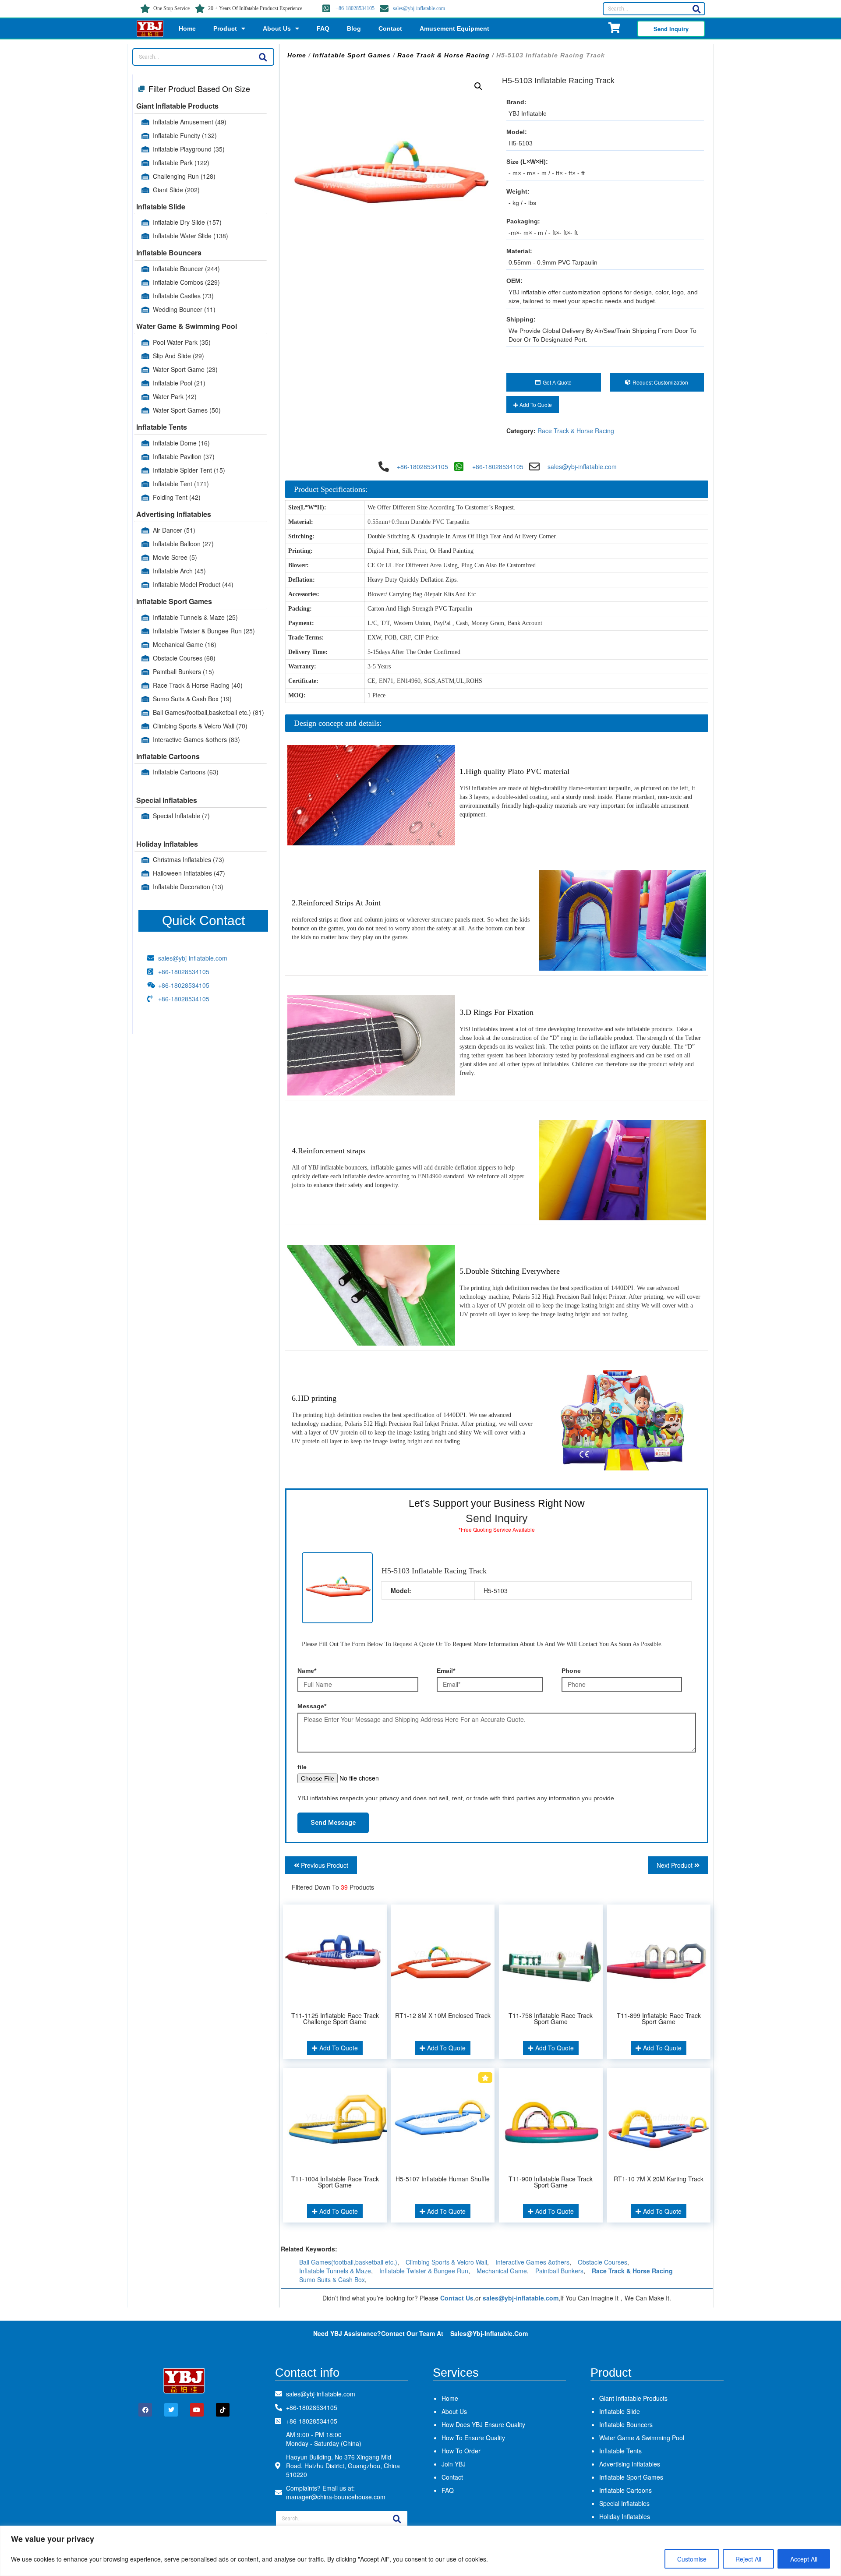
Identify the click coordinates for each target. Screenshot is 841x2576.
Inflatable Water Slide (191, 236)
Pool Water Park (182, 342)
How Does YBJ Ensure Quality (483, 2424)
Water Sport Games (187, 410)
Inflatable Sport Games (174, 601)
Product (225, 28)
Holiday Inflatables (167, 844)
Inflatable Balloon (183, 544)
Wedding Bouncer (184, 309)
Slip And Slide (178, 356)
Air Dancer (174, 530)
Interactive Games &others (196, 739)
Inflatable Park (181, 163)
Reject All (748, 2559)
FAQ (323, 28)
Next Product (675, 1865)
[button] (478, 86)
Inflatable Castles (183, 296)
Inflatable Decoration (188, 887)
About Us (277, 28)
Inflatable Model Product (193, 584)
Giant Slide (176, 190)
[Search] (696, 9)
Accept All (804, 2559)
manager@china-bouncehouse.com (336, 2497)
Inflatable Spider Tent (189, 470)
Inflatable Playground (189, 149)
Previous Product (324, 1865)
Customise (692, 2559)
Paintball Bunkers (184, 671)
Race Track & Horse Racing (198, 685)
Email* (446, 1671)
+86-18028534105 (355, 8)
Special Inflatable (181, 816)
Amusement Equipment (454, 28)
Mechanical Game (185, 644)
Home (187, 28)
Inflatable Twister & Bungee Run (204, 631)
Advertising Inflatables (174, 514)
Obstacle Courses (184, 658)
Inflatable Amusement (190, 122)
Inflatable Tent (181, 484)
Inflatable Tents (162, 427)
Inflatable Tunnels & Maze (195, 617)
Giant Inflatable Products (177, 106)
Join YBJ (454, 2464)
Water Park (175, 396)
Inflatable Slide (161, 207)
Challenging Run (184, 176)
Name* (307, 1671)
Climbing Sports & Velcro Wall (200, 726)
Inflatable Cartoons (168, 756)
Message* (312, 1706)
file (302, 1767)
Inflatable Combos (186, 282)
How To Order (461, 2451)
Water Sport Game (185, 369)
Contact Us (457, 2298)
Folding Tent (177, 497)
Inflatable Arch (179, 571)
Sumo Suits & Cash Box (192, 699)
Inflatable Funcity (185, 135)
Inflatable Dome (181, 443)
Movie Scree (175, 557)
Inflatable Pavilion (184, 456)
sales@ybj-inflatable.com (419, 8)
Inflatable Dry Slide (187, 222)
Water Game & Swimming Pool (187, 326)
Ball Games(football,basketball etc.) (208, 712)
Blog (354, 28)
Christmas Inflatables (189, 859)
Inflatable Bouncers (169, 253)
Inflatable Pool (179, 383)
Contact (390, 28)
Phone (571, 1671)
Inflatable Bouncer (186, 269)
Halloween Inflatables (189, 873)
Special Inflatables (167, 800)
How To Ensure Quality (473, 2438)
